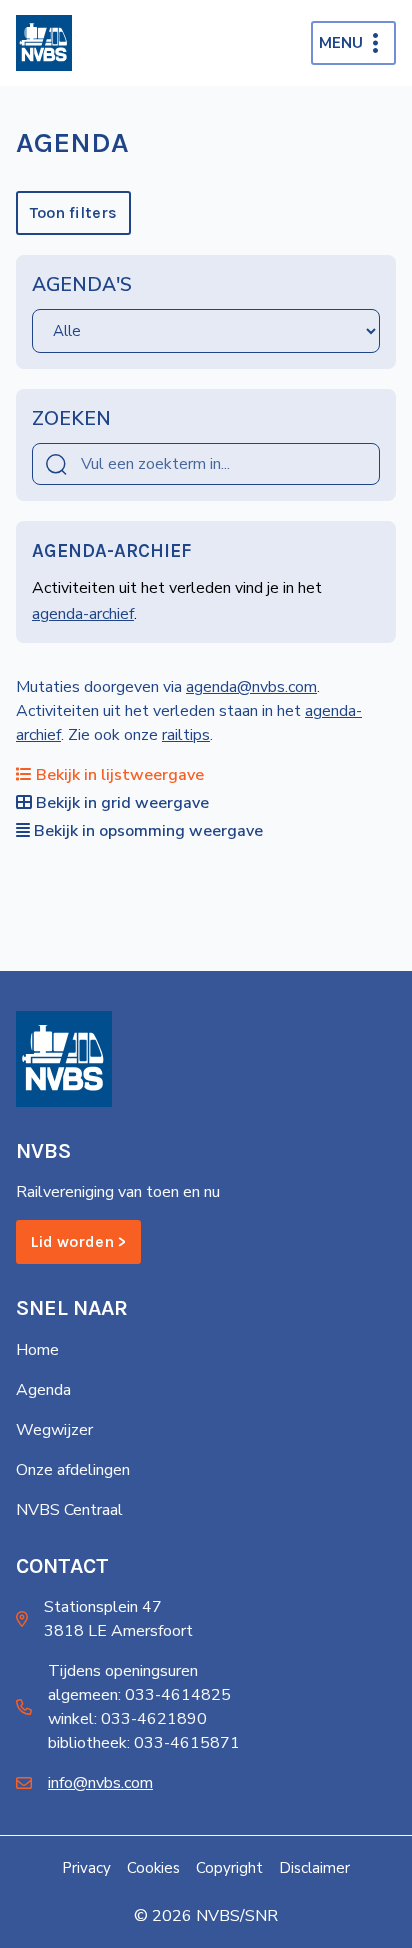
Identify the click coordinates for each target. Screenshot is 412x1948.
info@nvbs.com (100, 1783)
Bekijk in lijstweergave (120, 775)
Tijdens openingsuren (123, 1671)
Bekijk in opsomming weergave (148, 831)
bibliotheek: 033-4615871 (144, 1743)
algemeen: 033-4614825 (139, 1695)
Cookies (153, 1868)
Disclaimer (314, 1868)
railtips (186, 735)
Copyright (229, 1868)
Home (37, 1350)
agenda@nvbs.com (251, 687)
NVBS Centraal (69, 1510)
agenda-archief (83, 614)
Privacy (86, 1868)
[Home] (44, 43)
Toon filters (73, 212)
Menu (341, 43)
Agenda (43, 1390)
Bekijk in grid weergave (122, 803)
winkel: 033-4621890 (127, 1719)
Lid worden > (78, 1241)
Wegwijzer (54, 1430)
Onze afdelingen (73, 1470)
